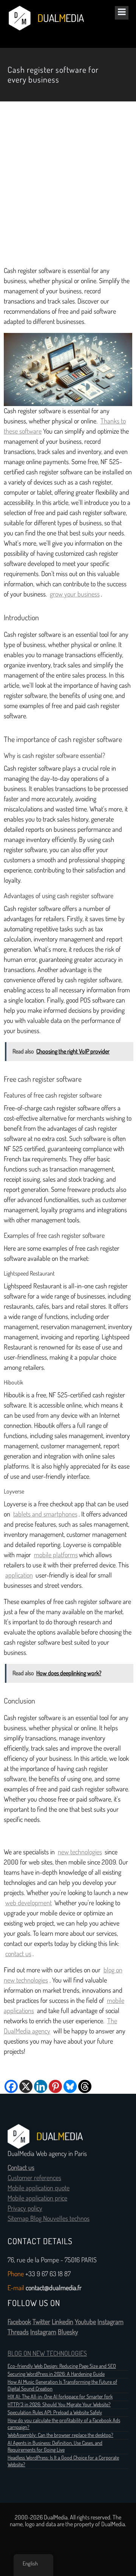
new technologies (80, 1852)
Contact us (21, 2168)
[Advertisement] (68, 184)
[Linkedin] (41, 2086)
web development (29, 1903)
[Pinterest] (55, 2086)
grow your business (75, 594)
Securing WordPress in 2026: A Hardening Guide (56, 2374)
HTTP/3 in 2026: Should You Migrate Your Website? (59, 2404)
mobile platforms (56, 1555)
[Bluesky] (70, 2086)
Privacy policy (25, 2208)
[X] (26, 2086)
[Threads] (85, 2086)
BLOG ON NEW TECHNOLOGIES (47, 2354)
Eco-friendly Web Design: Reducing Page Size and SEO (62, 2366)
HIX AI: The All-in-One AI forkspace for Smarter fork (60, 2397)
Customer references (34, 2178)
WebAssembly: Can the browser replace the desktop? (60, 2435)
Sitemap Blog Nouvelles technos (49, 2219)
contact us (18, 1954)
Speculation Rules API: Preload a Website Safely (55, 2412)
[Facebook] (11, 2086)
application (19, 1575)
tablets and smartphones (45, 1514)
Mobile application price (37, 2198)
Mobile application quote (39, 2188)
